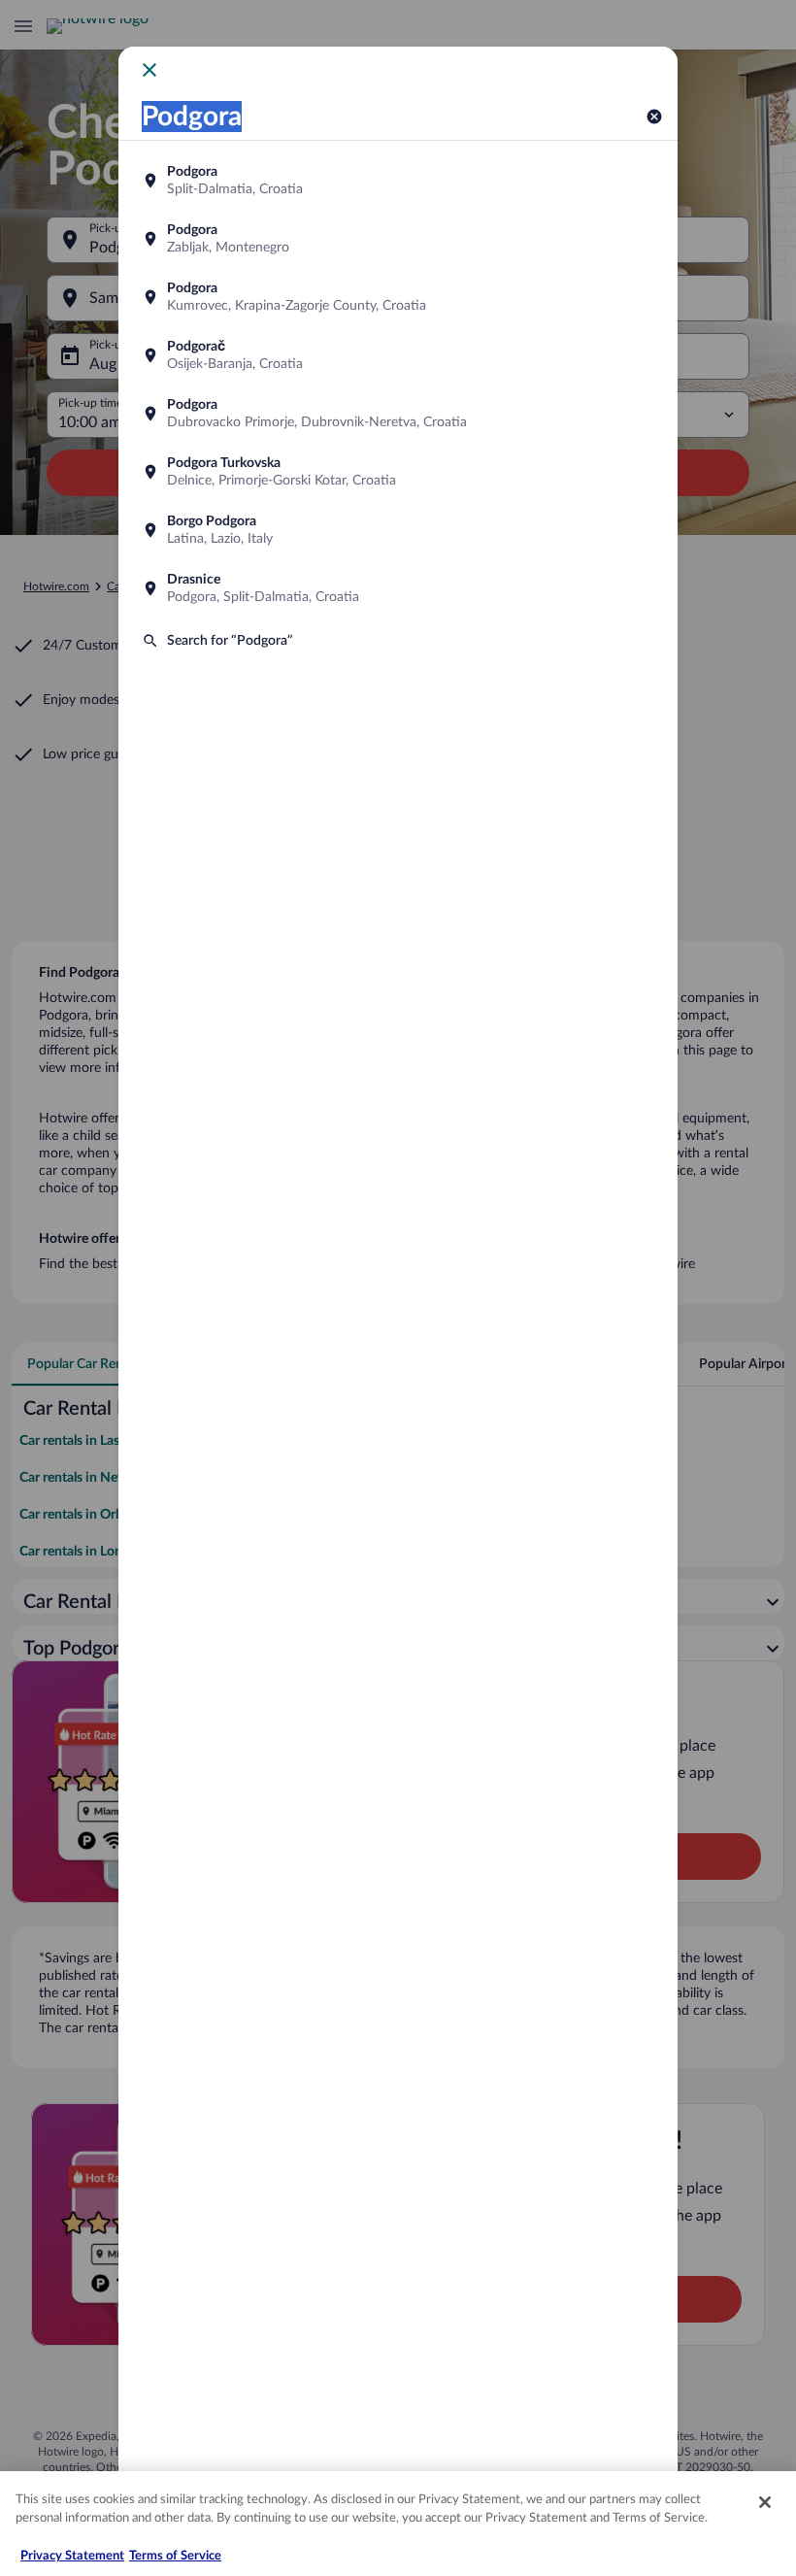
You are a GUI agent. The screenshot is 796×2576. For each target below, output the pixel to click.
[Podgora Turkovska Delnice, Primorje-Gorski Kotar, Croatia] (398, 472)
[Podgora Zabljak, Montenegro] (398, 239)
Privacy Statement (72, 2556)
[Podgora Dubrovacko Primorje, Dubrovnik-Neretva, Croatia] (398, 414)
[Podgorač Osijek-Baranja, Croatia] (398, 355)
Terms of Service (175, 2556)
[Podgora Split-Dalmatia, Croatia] (398, 181)
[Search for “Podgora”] (398, 641)
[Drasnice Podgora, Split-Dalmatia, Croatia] (398, 588)
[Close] (765, 2502)
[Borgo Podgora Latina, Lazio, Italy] (398, 530)
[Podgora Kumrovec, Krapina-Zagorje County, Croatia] (398, 297)
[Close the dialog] (149, 70)
